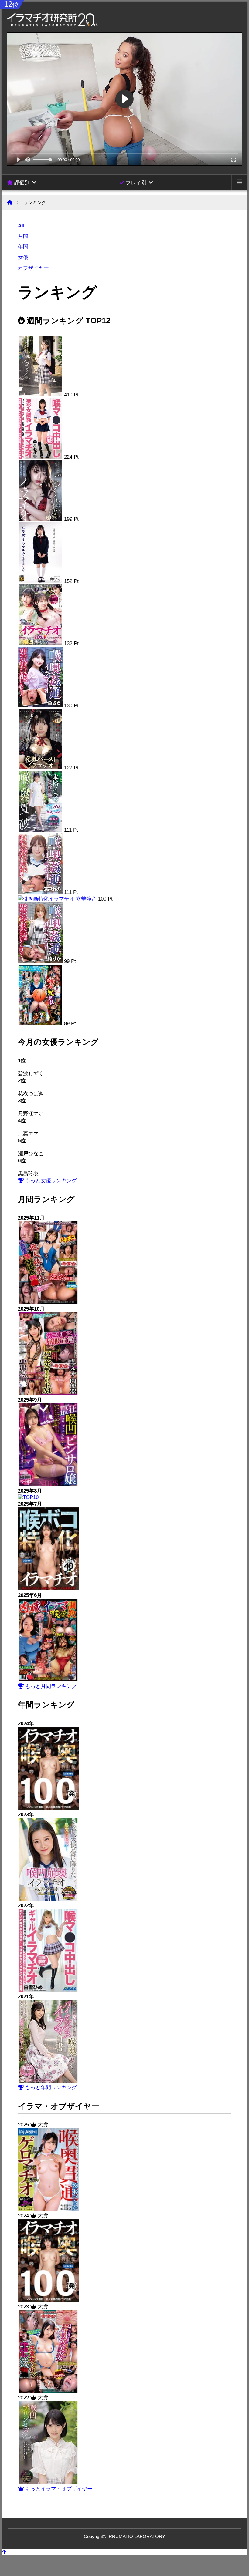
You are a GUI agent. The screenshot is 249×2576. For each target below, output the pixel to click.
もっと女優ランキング (50, 1181)
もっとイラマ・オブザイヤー (58, 2489)
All (21, 226)
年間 (23, 247)
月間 (23, 236)
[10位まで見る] (48, 1302)
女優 (23, 257)
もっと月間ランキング (50, 1686)
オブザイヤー (33, 268)
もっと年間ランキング (50, 2088)
